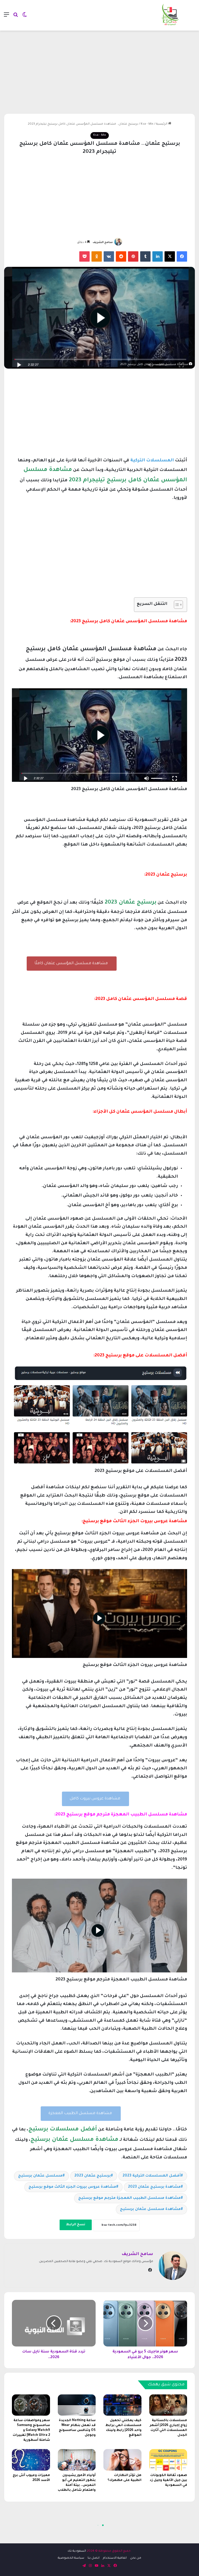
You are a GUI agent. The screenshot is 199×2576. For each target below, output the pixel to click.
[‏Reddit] (121, 256)
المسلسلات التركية (152, 461)
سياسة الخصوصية (71, 2558)
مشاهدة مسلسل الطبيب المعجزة (81, 2113)
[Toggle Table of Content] (176, 605)
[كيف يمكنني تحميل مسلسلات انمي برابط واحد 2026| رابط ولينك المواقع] (122, 2405)
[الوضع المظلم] (25, 17)
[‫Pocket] (84, 256)
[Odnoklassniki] (97, 256)
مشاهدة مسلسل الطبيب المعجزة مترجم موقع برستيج (129, 2198)
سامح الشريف (103, 242)
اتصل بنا (94, 2558)
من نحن (136, 2558)
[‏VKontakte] (109, 256)
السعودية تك (77, 2551)
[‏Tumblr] (145, 256)
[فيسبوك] (182, 256)
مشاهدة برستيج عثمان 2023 (154, 2187)
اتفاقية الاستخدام (115, 2558)
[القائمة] (6, 17)
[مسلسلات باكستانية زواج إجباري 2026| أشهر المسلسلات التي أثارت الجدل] (168, 2405)
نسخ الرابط (76, 2225)
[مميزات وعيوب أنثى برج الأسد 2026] (31, 2460)
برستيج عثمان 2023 (93, 2176)
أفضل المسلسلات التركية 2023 (152, 2176)
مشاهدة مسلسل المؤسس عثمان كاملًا (72, 964)
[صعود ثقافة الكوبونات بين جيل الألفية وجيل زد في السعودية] (168, 2460)
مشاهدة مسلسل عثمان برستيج (150, 2209)
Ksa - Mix (147, 124)
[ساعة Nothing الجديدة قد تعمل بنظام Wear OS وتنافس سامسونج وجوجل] (77, 2405)
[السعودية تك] (170, 15)
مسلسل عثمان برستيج (40, 2176)
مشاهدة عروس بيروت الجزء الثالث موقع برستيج (72, 2187)
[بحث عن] (16, 17)
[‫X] (170, 256)
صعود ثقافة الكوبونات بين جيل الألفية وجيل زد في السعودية (168, 2480)
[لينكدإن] (158, 256)
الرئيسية (162, 124)
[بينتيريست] (133, 256)
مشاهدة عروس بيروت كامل (95, 1799)
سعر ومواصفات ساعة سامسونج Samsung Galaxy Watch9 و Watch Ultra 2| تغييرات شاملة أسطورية (31, 2430)
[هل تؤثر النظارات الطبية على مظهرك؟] (122, 2460)
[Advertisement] (99, 72)
